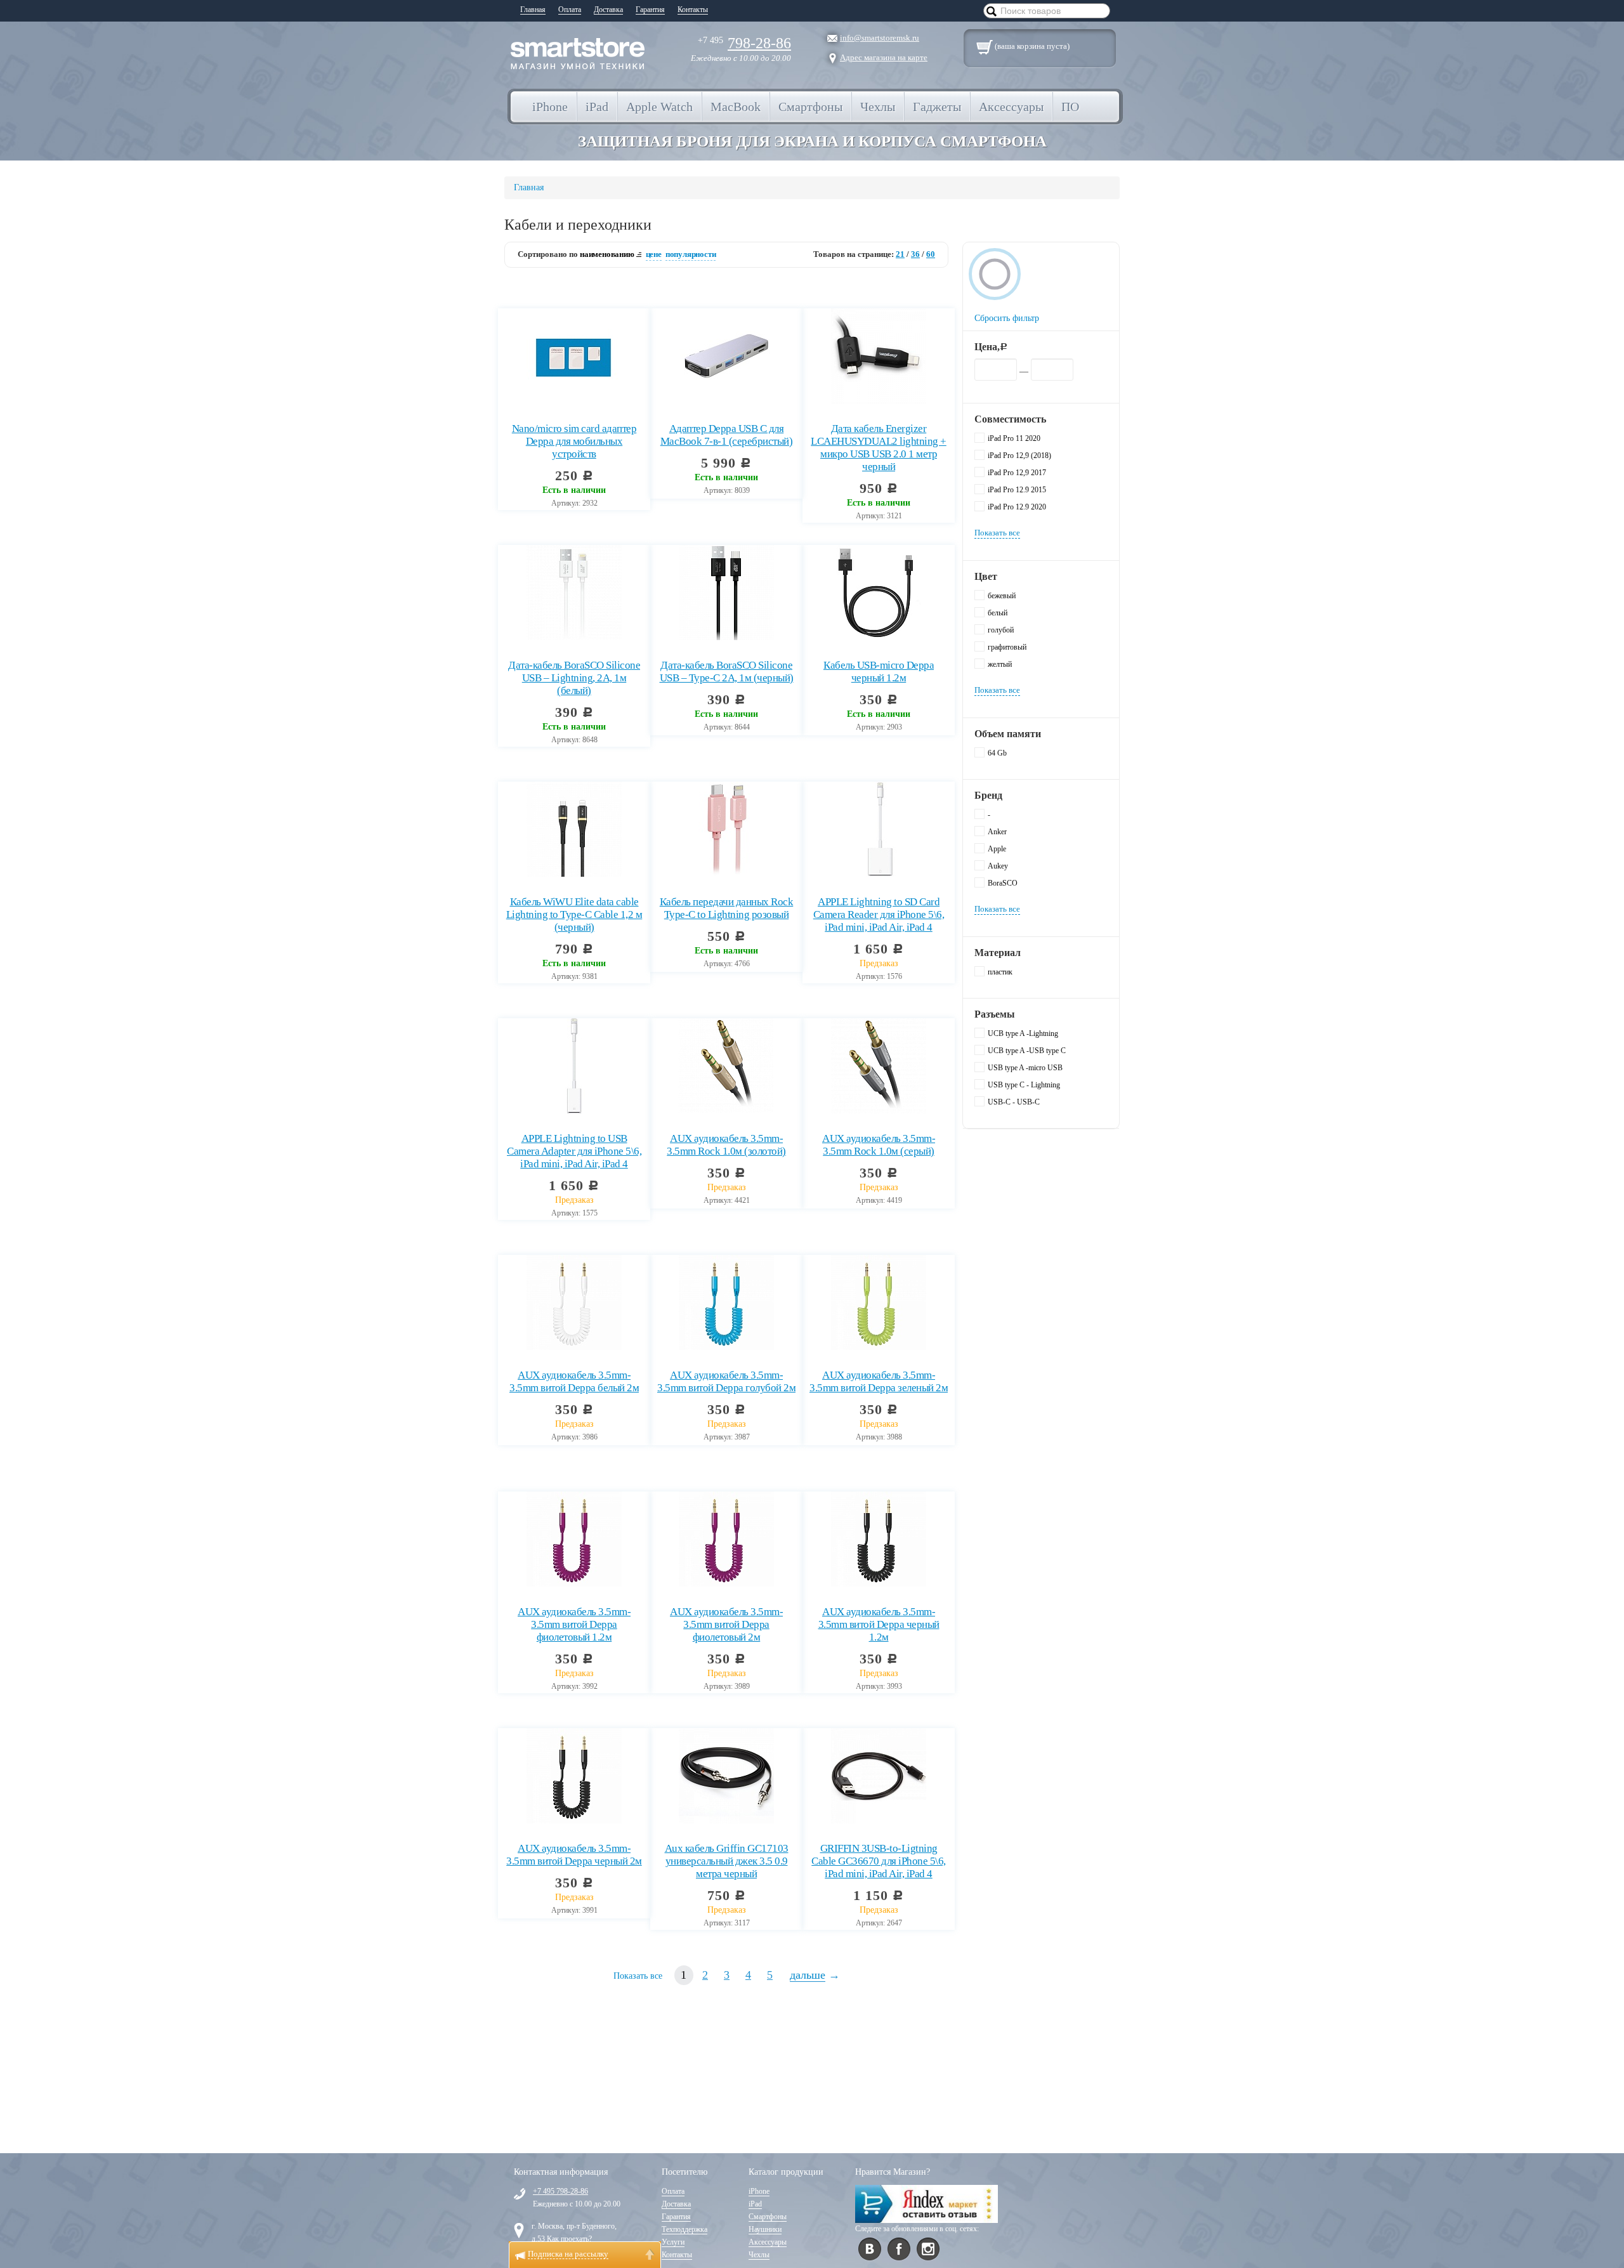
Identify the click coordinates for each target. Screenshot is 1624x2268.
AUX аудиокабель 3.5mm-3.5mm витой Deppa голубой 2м (726, 1381)
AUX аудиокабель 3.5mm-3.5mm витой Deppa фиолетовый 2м (726, 1624)
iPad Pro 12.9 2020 (1017, 507)
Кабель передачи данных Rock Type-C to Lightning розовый (727, 908)
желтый (1000, 664)
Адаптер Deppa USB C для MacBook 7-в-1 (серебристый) (727, 435)
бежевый (1002, 596)
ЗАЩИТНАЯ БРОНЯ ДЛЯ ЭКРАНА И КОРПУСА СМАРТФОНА (812, 141)
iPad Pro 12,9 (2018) (1019, 456)
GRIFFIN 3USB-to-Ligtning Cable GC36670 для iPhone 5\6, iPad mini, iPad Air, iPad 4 (879, 1861)
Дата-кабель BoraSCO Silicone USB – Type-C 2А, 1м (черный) (727, 672)
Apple (997, 849)
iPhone (759, 2191)
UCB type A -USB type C (1027, 1051)
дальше (808, 1975)
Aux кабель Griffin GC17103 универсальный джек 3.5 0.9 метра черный (727, 1861)
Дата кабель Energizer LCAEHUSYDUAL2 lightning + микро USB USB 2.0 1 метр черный (879, 448)
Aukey (998, 866)
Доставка (608, 10)
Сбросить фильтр (1007, 318)
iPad (755, 2204)
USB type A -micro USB (1025, 1068)
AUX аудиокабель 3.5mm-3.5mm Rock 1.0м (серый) (879, 1145)
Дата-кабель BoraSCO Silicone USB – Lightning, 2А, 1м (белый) (574, 678)
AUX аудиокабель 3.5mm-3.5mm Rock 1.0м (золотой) (726, 1145)
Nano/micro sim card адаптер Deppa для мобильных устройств (574, 441)
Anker (997, 832)
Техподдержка (684, 2229)
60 (931, 254)
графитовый (1007, 647)
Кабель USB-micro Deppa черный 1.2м (879, 672)
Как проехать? (569, 2239)
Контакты (693, 10)
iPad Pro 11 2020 (1014, 438)
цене (654, 254)
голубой (1001, 630)
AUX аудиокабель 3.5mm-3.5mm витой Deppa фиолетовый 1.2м (574, 1624)
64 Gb (997, 753)
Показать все (638, 1976)
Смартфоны (768, 2217)
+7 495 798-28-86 (560, 2191)
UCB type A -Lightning (1023, 1033)
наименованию (607, 254)
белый (998, 613)
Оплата (570, 10)
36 (915, 254)
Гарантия (650, 10)
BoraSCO (1003, 883)
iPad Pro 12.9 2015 (1017, 490)
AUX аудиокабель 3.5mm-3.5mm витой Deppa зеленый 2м (879, 1381)
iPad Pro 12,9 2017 (1017, 473)
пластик (1000, 972)
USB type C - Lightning (1024, 1085)
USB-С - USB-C (1014, 1102)
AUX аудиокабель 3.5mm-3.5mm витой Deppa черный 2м (574, 1855)
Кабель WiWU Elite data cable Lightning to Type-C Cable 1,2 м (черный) (574, 914)
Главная (533, 10)
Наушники (765, 2229)
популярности (691, 254)
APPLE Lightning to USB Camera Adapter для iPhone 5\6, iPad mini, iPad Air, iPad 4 (574, 1151)
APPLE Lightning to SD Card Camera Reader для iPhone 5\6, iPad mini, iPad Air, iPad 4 (879, 914)
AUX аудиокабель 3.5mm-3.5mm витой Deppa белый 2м (574, 1381)
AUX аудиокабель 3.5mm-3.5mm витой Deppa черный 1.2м (879, 1624)
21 (900, 254)
